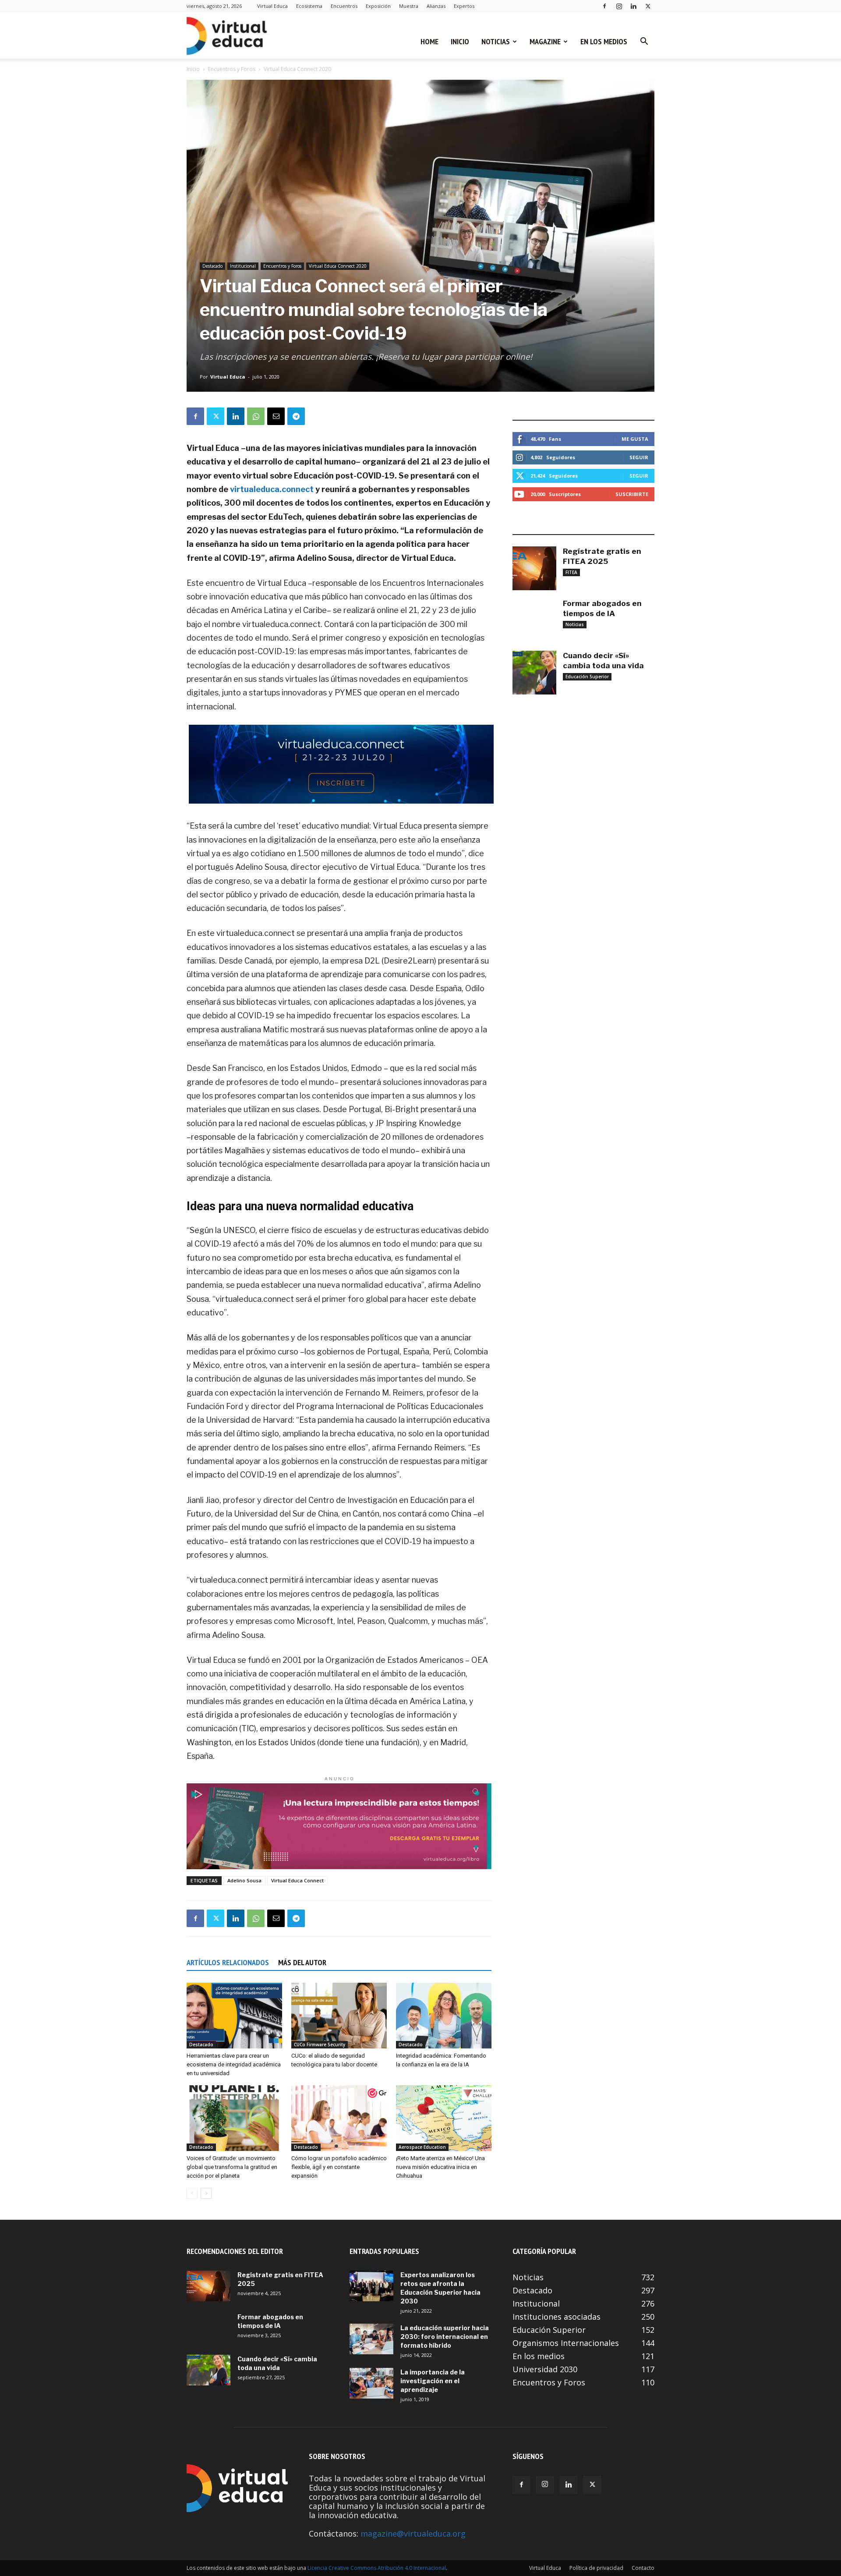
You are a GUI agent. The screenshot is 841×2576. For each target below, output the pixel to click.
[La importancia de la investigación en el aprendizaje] (371, 2383)
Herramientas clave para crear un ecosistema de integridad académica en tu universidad (234, 2064)
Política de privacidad (596, 2568)
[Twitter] (648, 6)
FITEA (571, 572)
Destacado (212, 266)
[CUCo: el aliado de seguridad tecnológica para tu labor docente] (339, 2016)
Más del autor (302, 1962)
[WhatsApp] (256, 416)
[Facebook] (604, 6)
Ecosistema (309, 6)
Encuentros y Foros (232, 69)
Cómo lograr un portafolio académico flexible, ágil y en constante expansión (339, 2167)
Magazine (545, 41)
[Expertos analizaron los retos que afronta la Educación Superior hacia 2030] (371, 2286)
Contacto (643, 2568)
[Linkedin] (633, 6)
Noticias (496, 41)
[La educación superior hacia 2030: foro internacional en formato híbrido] (371, 2339)
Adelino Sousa (244, 1880)
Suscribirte (632, 494)
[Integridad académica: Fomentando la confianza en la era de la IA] (444, 2016)
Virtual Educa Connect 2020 (338, 266)
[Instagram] (619, 6)
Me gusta (635, 439)
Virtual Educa (272, 6)
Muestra (409, 6)
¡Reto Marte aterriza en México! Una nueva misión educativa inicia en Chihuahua (440, 2167)
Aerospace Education (422, 2147)
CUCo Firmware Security (320, 2045)
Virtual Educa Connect (297, 1880)
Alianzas (436, 6)
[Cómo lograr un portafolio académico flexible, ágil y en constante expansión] (339, 2118)
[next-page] (206, 2193)
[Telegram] (296, 416)
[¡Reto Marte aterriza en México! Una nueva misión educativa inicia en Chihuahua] (444, 2118)
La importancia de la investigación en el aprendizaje (433, 2381)
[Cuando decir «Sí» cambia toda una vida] (534, 673)
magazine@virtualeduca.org (413, 2533)
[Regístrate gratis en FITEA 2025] (534, 568)
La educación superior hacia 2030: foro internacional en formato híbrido (445, 2337)
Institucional (243, 266)
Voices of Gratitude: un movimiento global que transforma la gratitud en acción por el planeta (232, 2167)
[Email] (276, 416)
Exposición (378, 6)
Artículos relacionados (228, 1962)
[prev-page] (192, 2193)
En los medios (604, 41)
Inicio (460, 41)
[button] (644, 42)
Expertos (464, 6)
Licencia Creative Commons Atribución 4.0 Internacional (377, 2568)
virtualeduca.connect (272, 489)
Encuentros (344, 6)
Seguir (639, 457)
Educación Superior (587, 677)
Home (429, 41)
